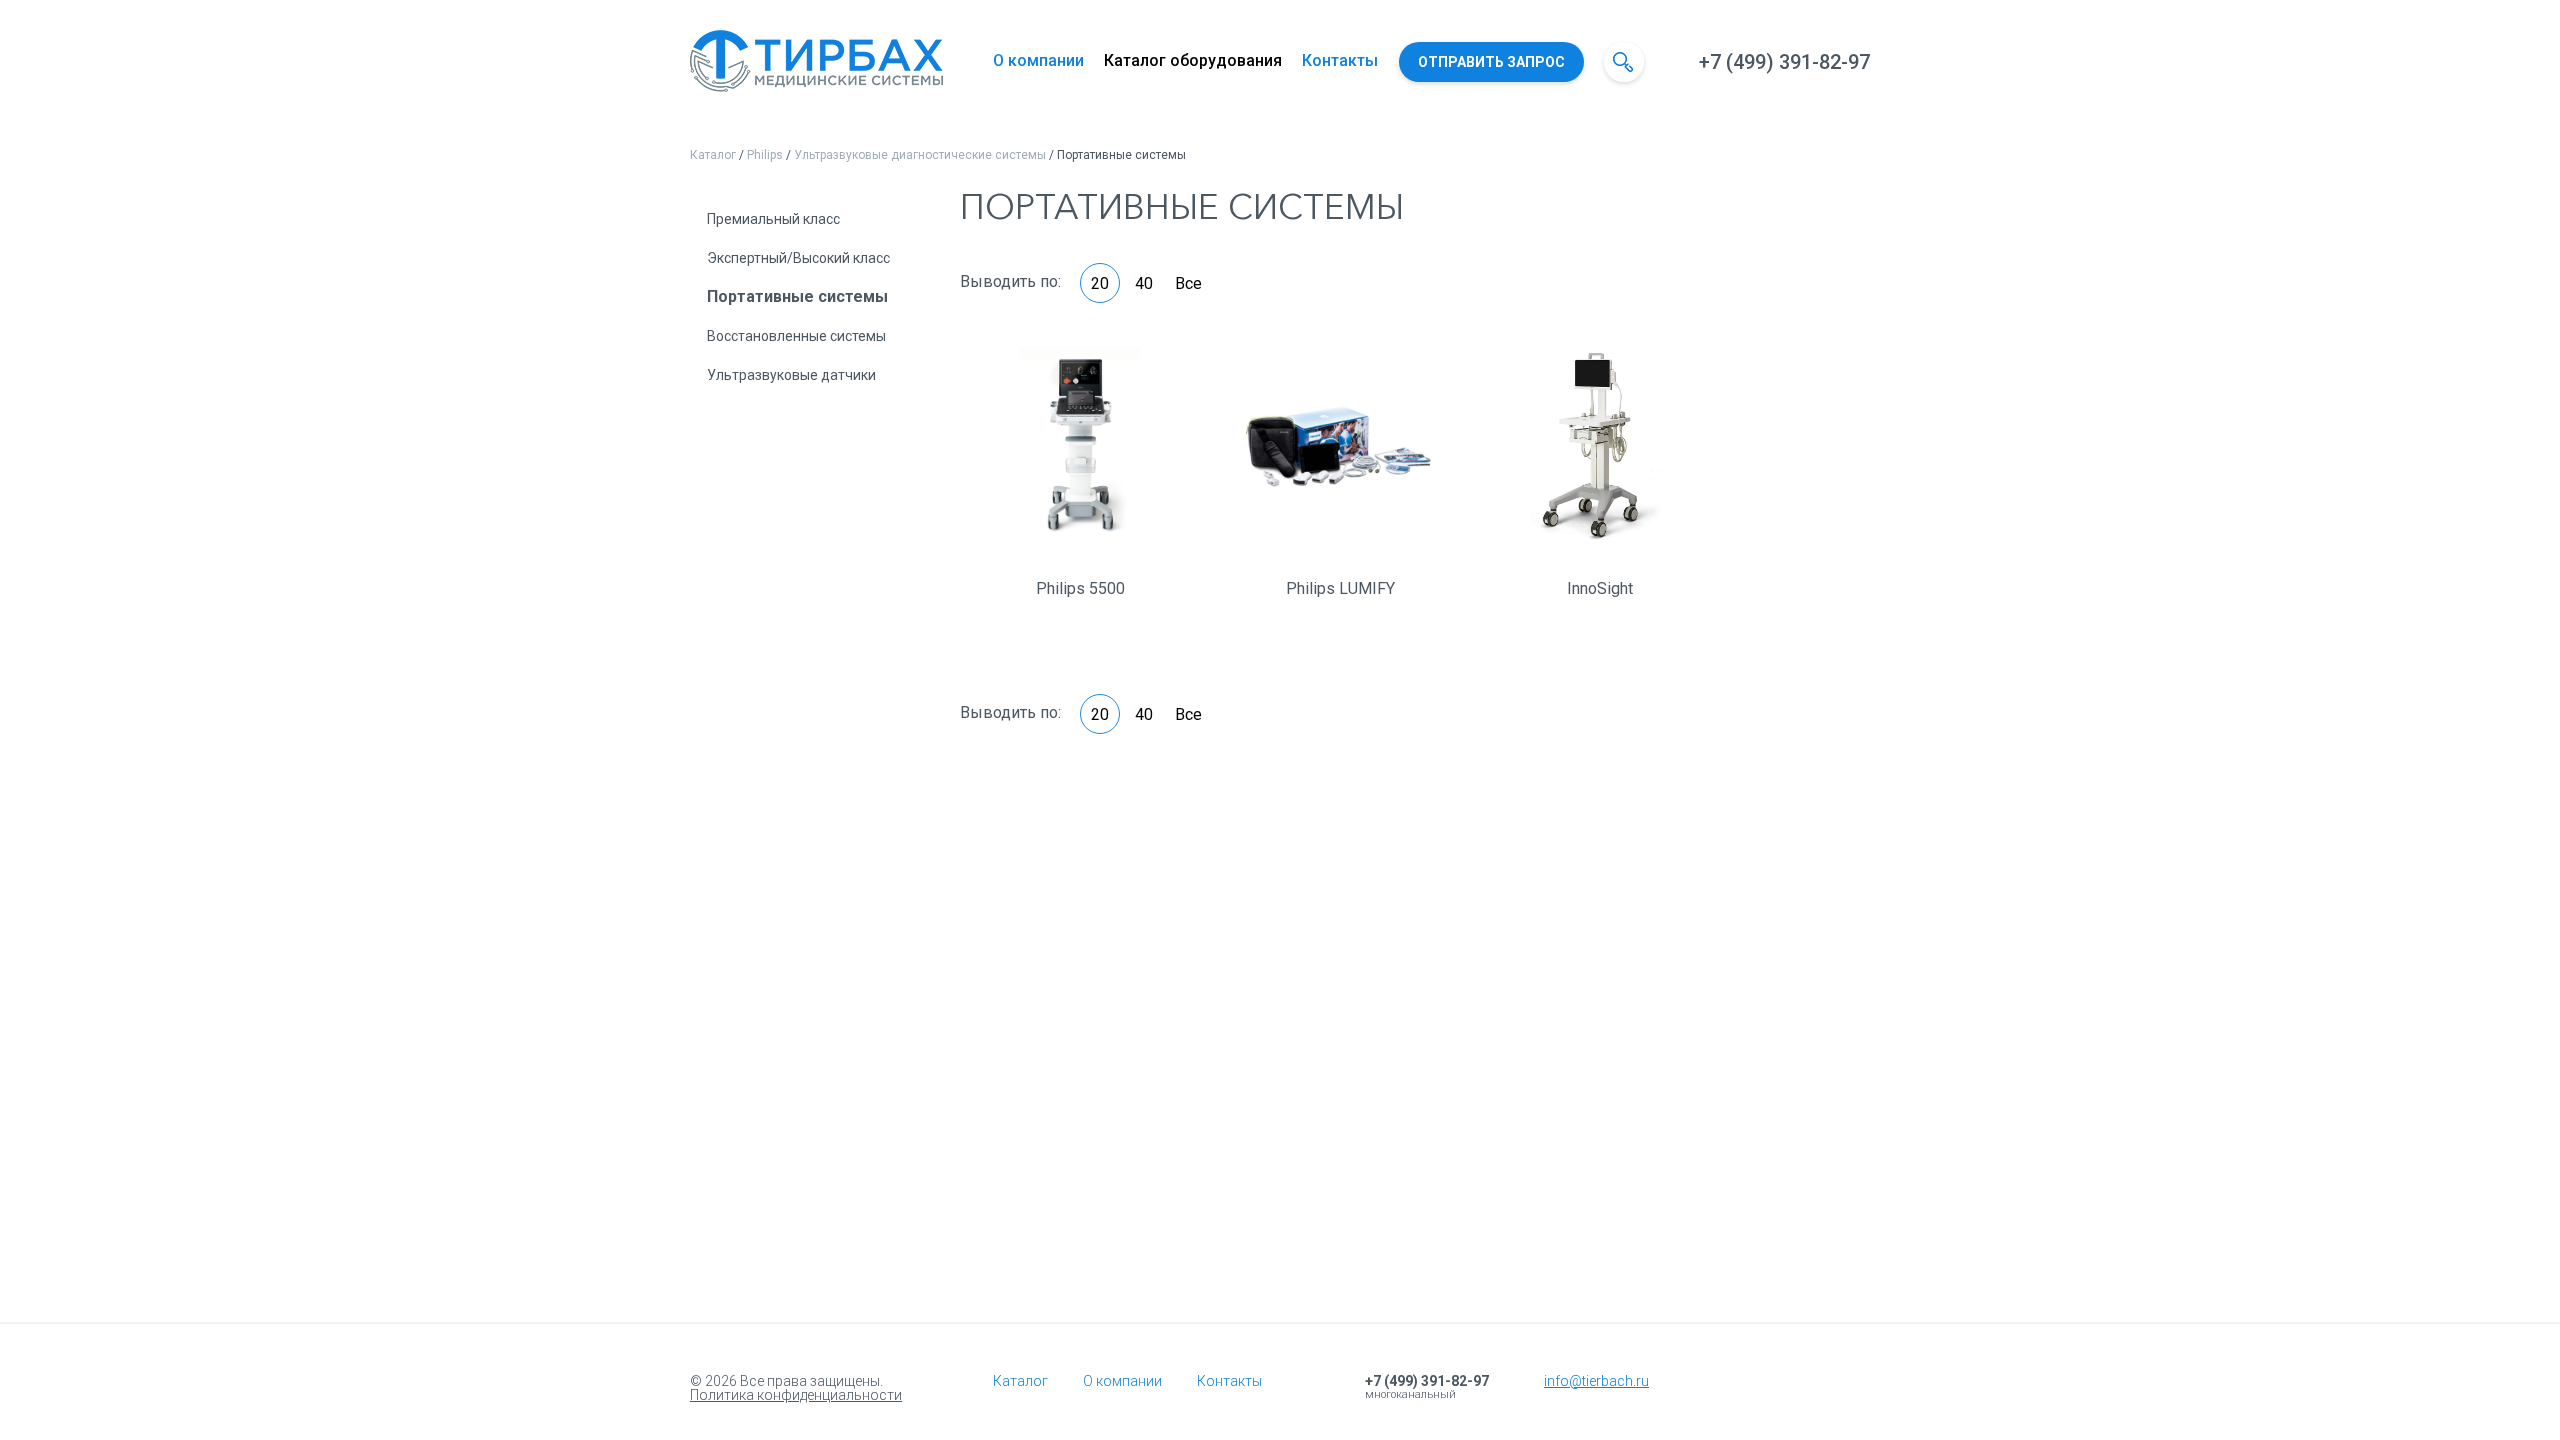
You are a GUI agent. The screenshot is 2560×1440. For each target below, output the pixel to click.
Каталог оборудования (1193, 60)
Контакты (1340, 60)
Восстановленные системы (796, 336)
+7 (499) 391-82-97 (1784, 62)
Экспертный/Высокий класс (798, 258)
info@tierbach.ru (1596, 1381)
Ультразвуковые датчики (791, 375)
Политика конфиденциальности (796, 1395)
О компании (1038, 60)
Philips (765, 155)
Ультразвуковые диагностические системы (920, 155)
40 (1144, 283)
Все (1188, 283)
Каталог (713, 155)
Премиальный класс (773, 219)
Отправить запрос (1491, 62)
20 (1100, 283)
